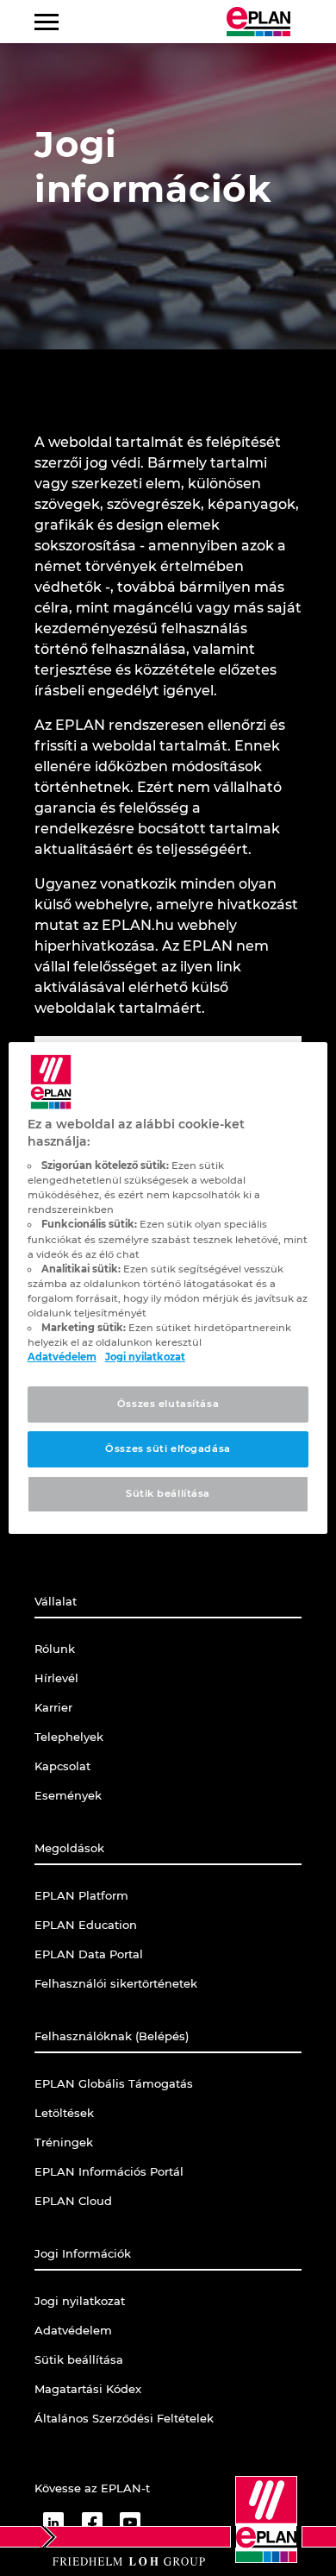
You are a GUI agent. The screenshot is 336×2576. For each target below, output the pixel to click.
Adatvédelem (62, 1357)
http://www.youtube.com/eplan (130, 2523)
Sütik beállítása (168, 1493)
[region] (168, 1288)
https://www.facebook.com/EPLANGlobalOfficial (92, 2523)
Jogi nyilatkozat (145, 1357)
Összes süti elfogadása (168, 1448)
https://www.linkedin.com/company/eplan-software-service (53, 2523)
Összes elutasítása (168, 1404)
